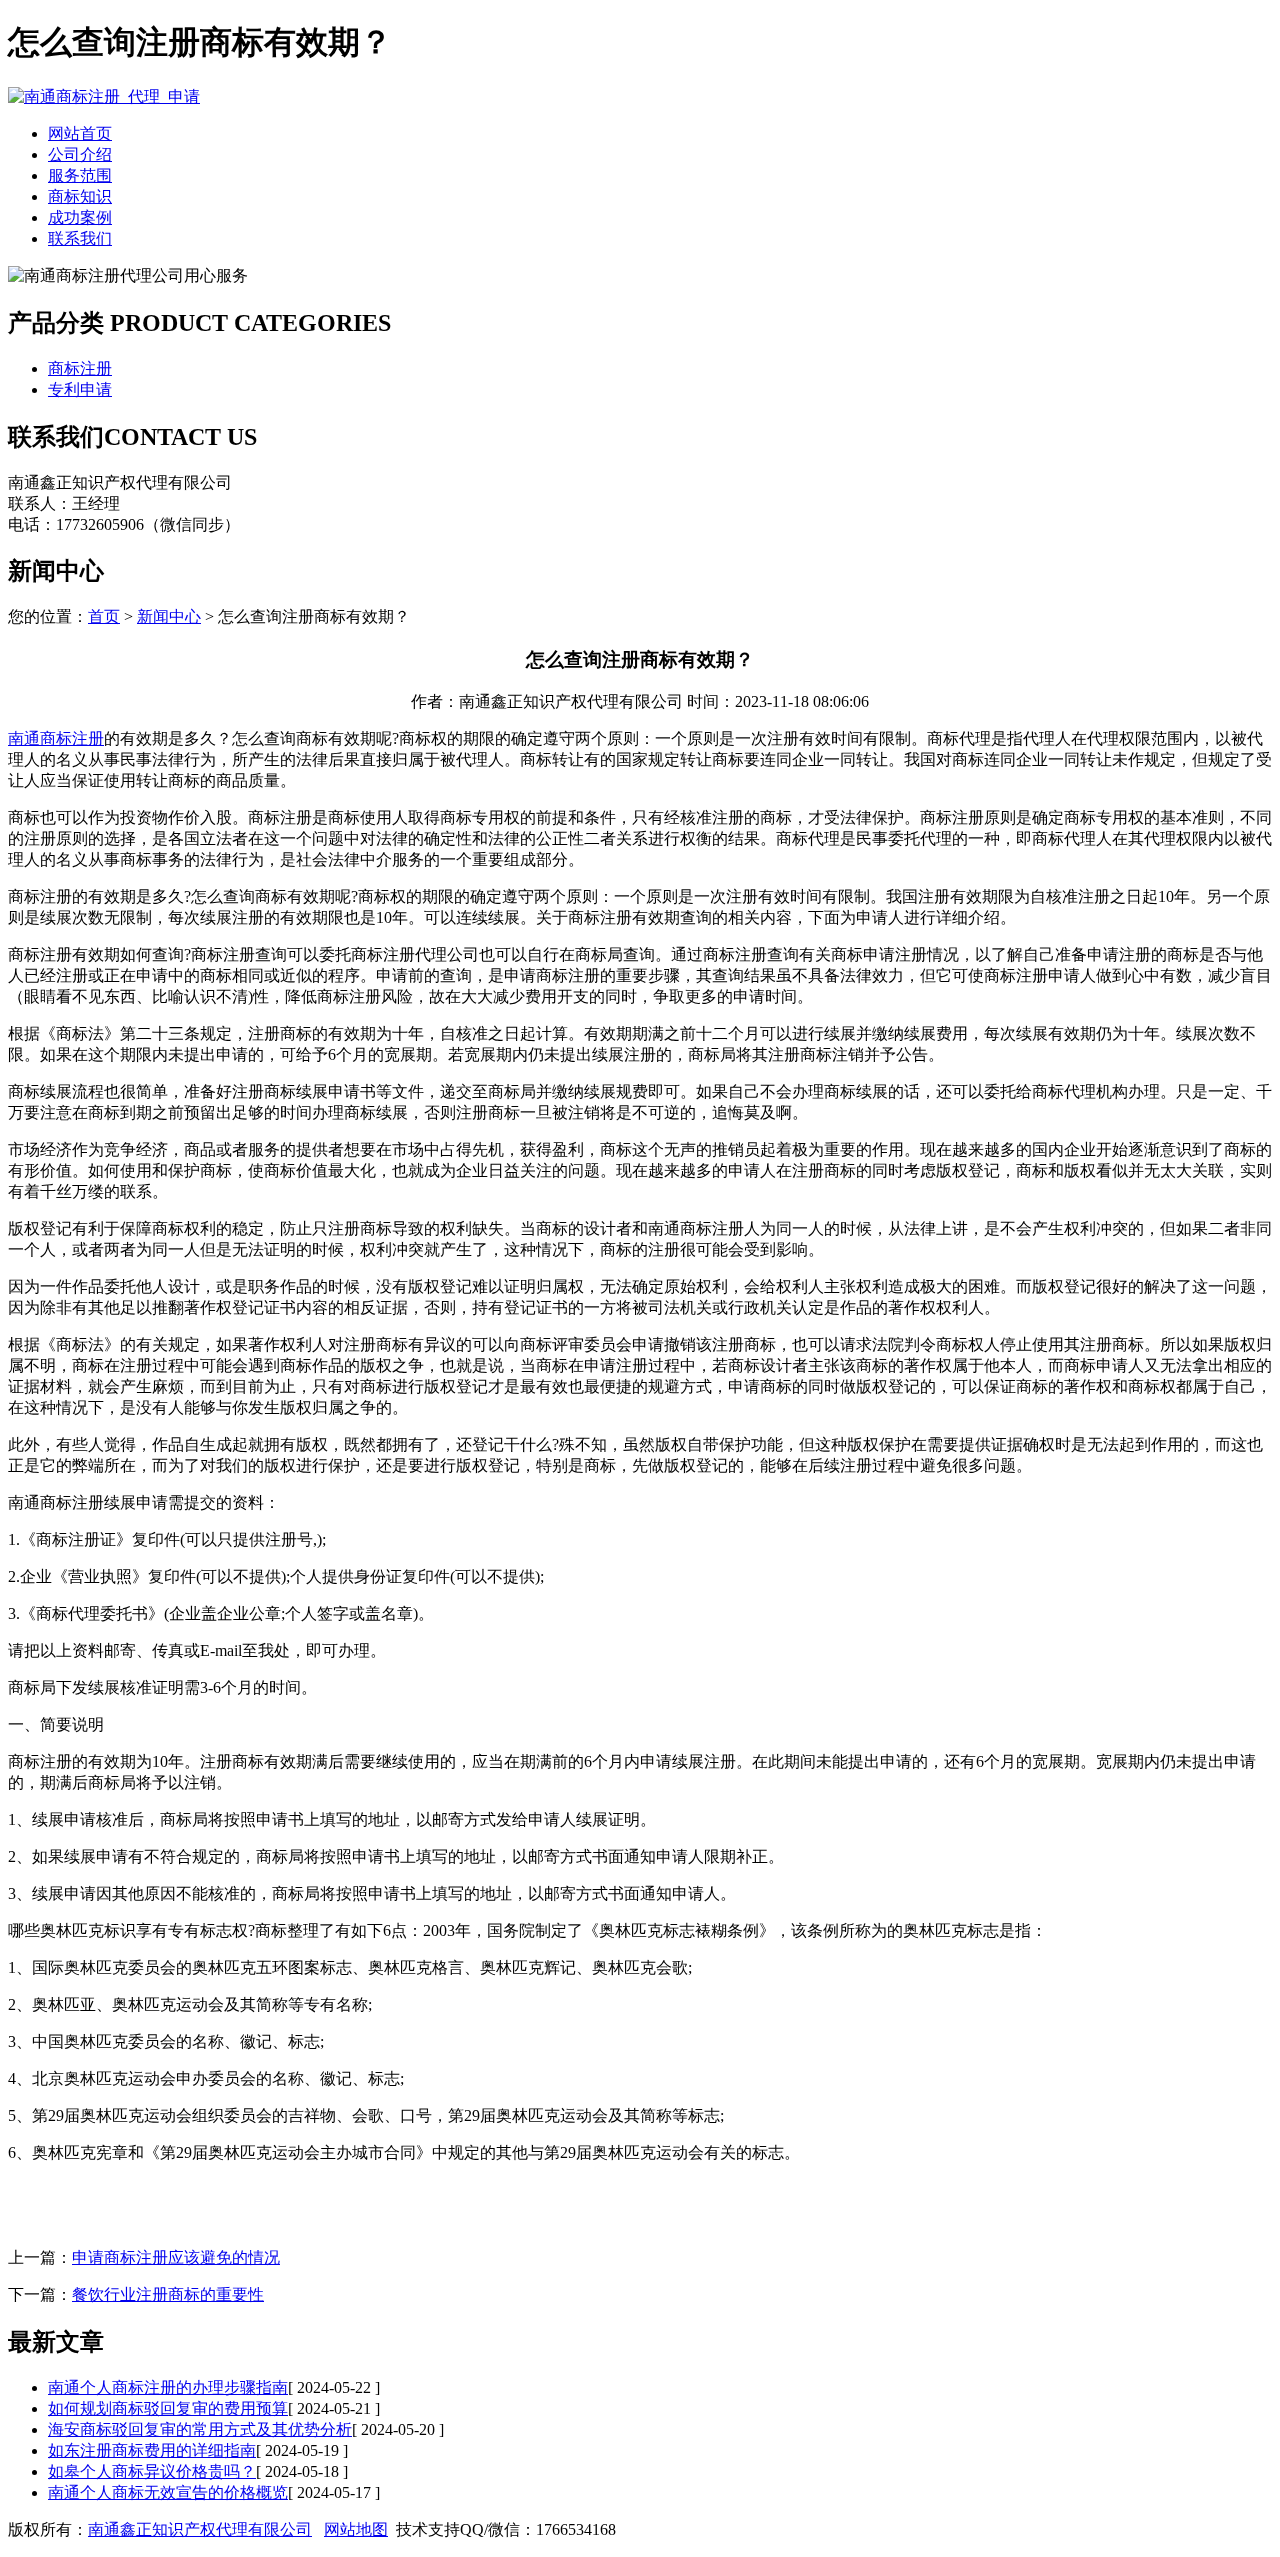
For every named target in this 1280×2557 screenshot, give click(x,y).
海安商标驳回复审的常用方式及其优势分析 (200, 2429)
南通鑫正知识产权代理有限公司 (200, 2529)
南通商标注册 (56, 738)
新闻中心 (169, 616)
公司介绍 (80, 154)
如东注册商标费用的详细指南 (152, 2450)
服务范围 (80, 175)
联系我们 (80, 238)
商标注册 (80, 368)
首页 (104, 616)
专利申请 (80, 389)
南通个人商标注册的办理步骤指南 (168, 2387)
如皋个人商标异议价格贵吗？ (152, 2471)
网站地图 (356, 2529)
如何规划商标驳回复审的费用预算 (168, 2408)
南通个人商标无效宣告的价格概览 (168, 2492)
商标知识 (80, 196)
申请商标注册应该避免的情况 (176, 2257)
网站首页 (80, 133)
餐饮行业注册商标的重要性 (168, 2294)
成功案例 (80, 217)
